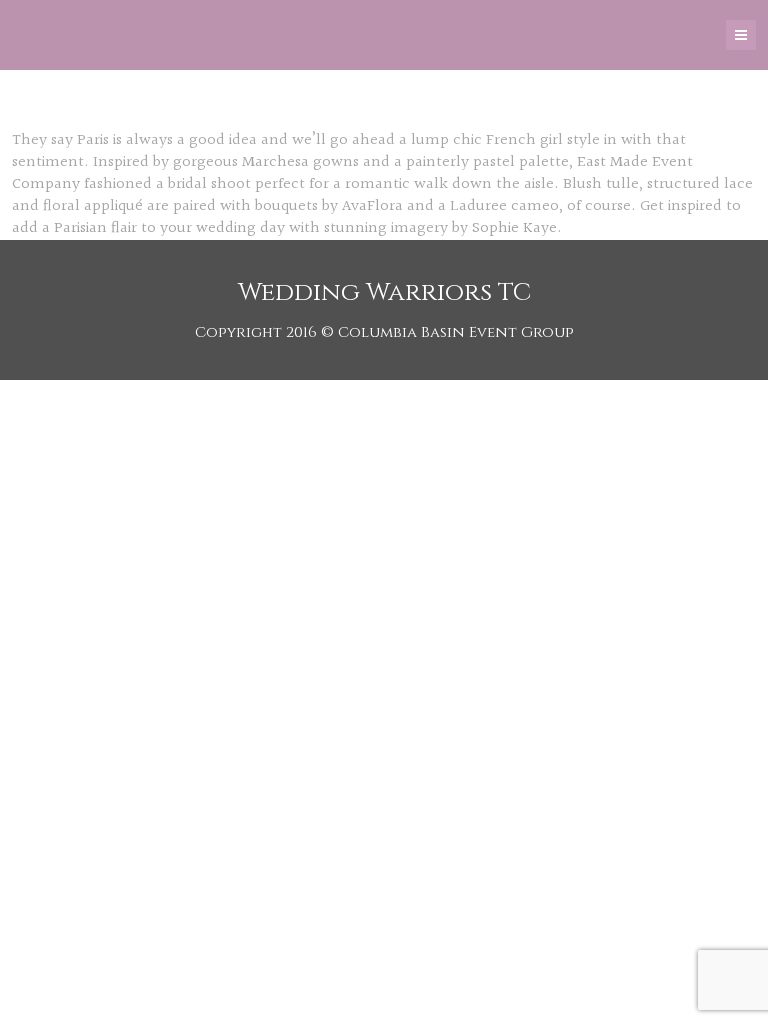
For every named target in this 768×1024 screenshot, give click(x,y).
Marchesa (275, 162)
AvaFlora (372, 206)
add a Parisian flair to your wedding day (148, 228)
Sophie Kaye (514, 228)
